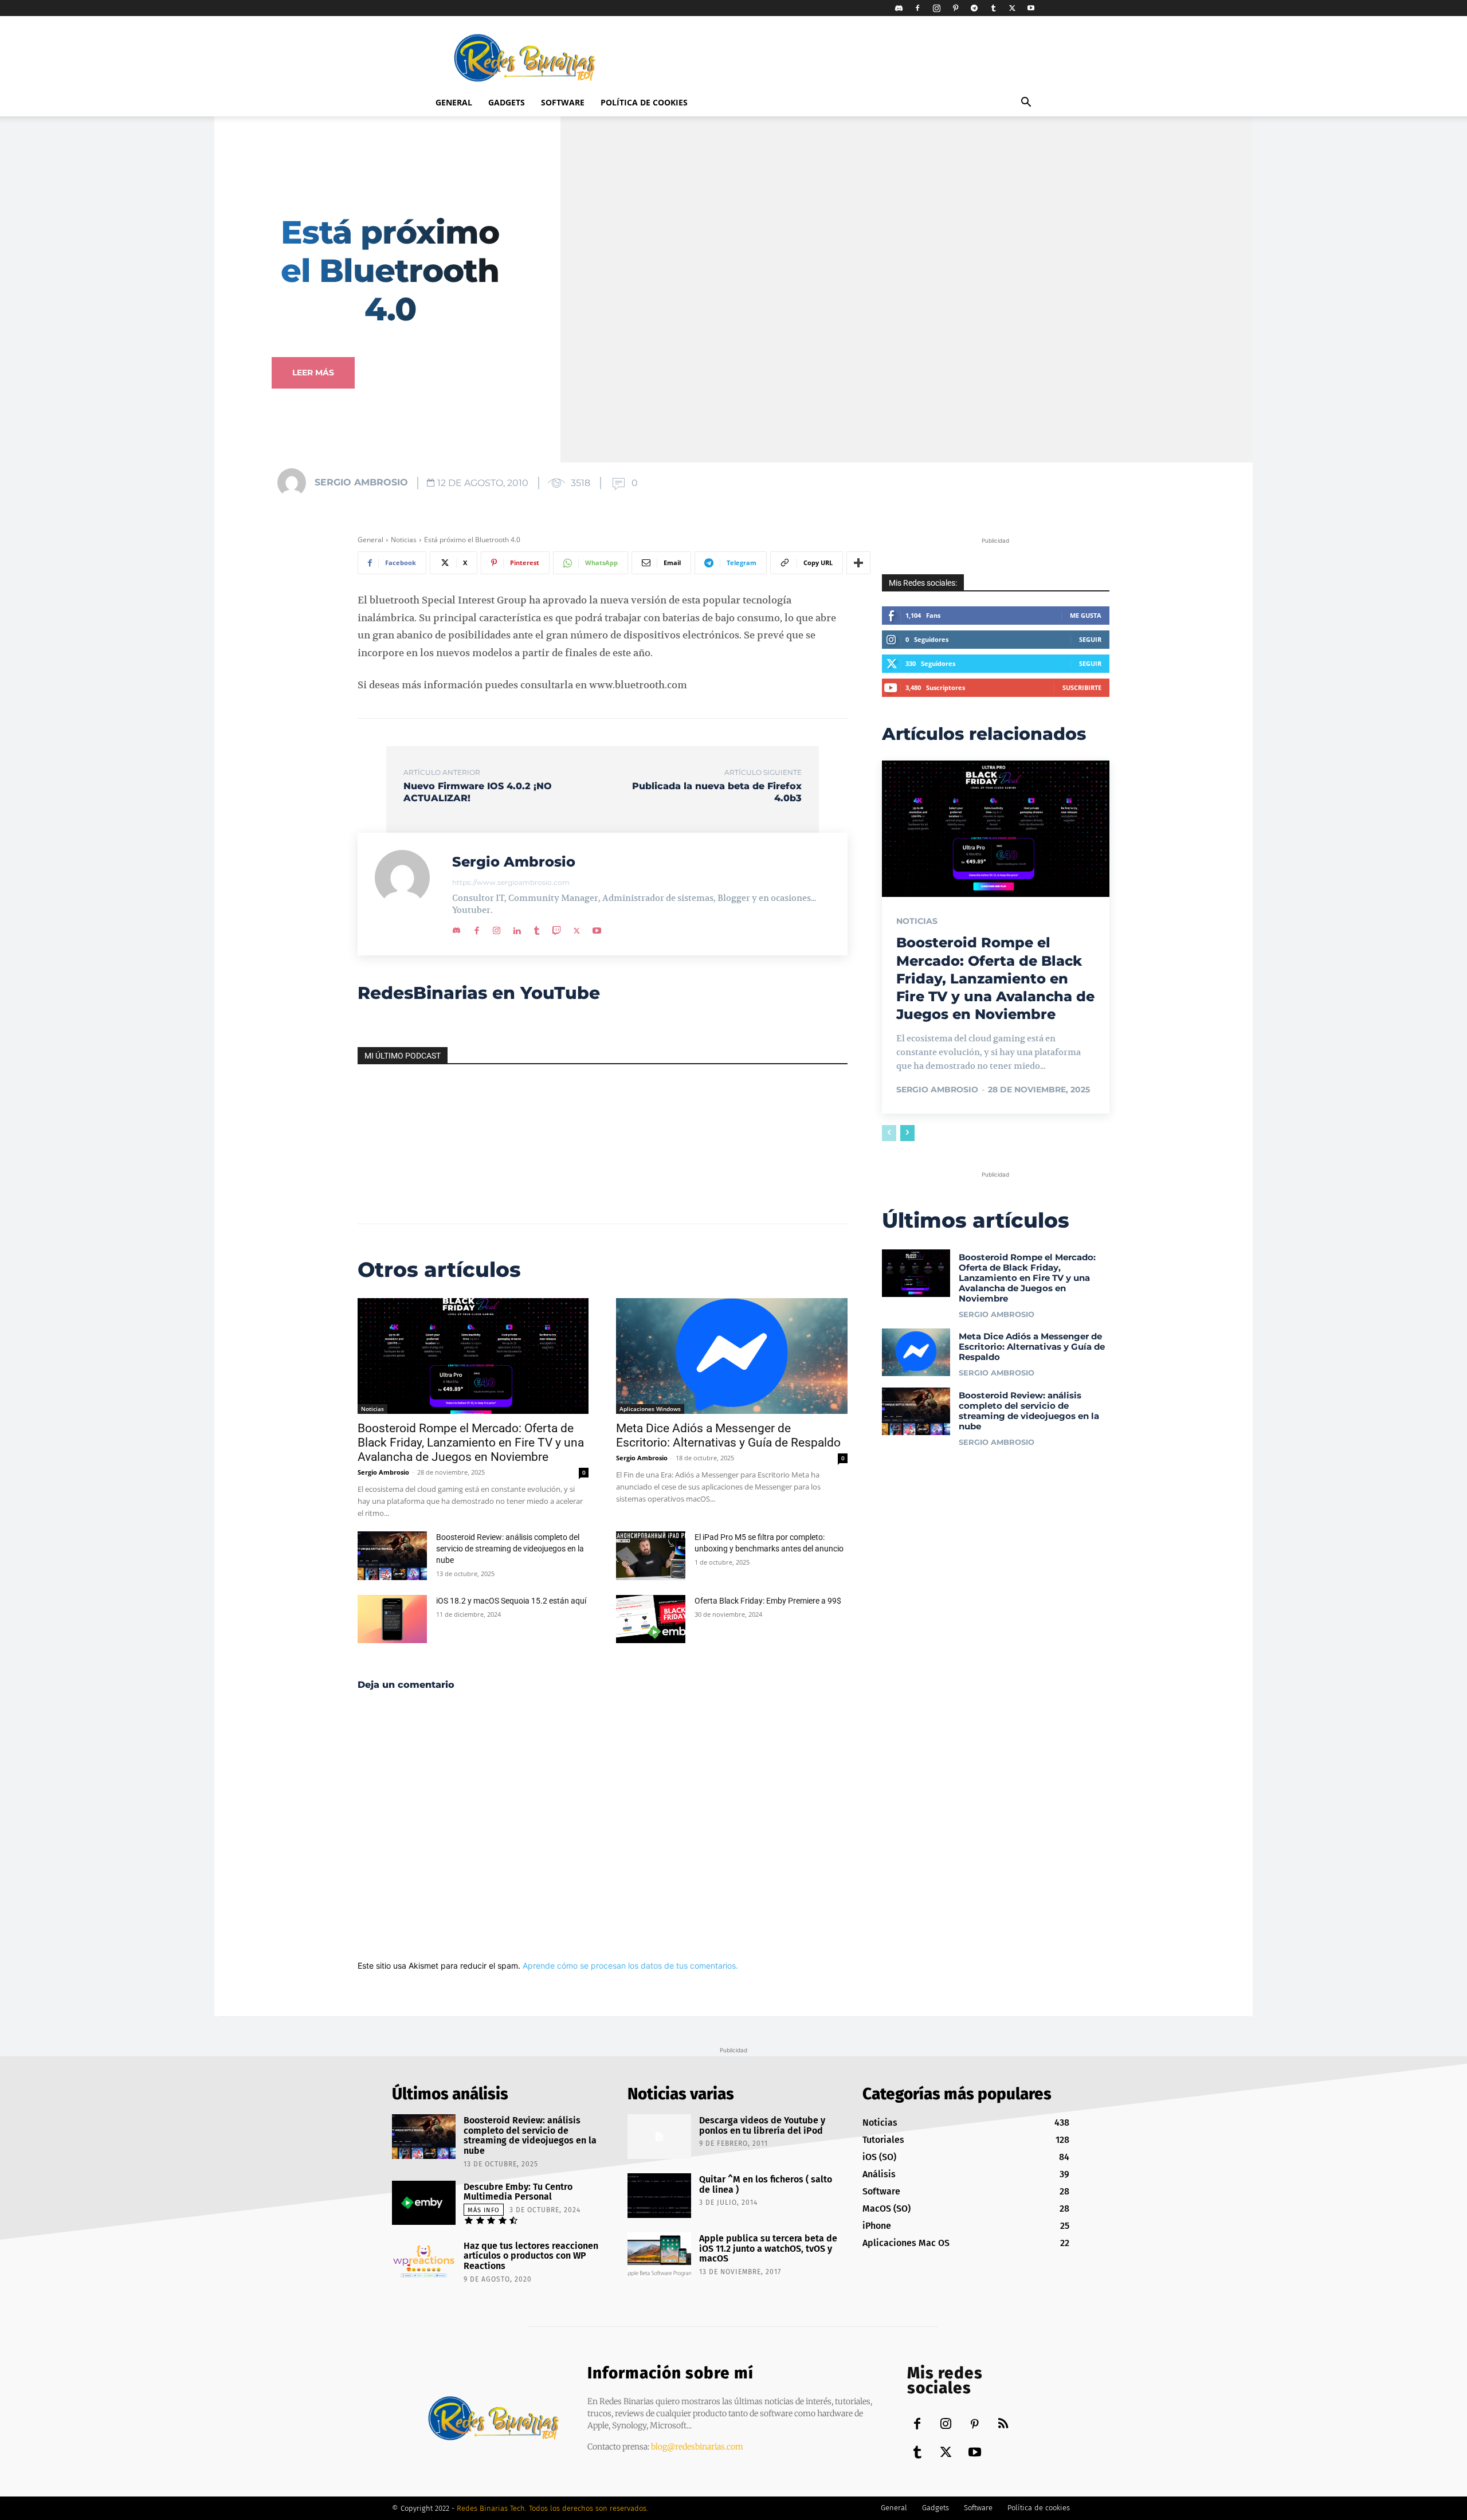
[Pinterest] (955, 8)
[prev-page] (889, 1133)
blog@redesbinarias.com (697, 2447)
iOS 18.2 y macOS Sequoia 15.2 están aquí (511, 1601)
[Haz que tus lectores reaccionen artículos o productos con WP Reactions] (424, 2262)
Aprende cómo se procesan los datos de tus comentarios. (630, 1966)
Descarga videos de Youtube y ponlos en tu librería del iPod (762, 2125)
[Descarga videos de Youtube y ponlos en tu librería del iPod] (659, 2137)
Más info (484, 2210)
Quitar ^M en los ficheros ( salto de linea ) (766, 2184)
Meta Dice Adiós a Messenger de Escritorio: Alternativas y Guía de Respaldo (728, 1435)
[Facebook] (917, 8)
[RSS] (1003, 2425)
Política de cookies (644, 102)
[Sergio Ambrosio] (295, 483)
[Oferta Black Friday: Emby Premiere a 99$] (651, 1619)
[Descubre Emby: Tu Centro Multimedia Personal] (424, 2203)
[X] (1012, 8)
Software (563, 102)
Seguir (1090, 639)
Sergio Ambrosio (361, 482)
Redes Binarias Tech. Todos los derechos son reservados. (552, 2508)
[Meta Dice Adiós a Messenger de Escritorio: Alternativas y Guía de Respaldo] (731, 1356)
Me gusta (1086, 615)
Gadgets (507, 102)
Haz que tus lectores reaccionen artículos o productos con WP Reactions (531, 2256)
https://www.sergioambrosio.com (511, 882)
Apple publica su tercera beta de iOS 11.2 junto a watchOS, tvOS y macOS (768, 2248)
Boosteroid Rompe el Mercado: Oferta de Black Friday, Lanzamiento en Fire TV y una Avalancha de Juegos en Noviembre (471, 1443)
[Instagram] (936, 8)
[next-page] (907, 1133)
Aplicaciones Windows (650, 1409)
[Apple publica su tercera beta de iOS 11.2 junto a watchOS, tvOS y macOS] (659, 2255)
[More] (858, 563)
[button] (1026, 103)
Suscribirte (1082, 687)
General (454, 102)
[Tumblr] (993, 8)
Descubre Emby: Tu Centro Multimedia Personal (518, 2192)
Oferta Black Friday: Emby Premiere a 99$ (768, 1601)
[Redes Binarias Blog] (494, 2418)
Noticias (404, 540)
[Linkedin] (517, 928)
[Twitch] (557, 928)
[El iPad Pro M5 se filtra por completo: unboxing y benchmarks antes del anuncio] (651, 1556)
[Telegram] (974, 8)
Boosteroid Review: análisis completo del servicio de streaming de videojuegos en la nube (510, 1549)
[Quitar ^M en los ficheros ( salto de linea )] (659, 2196)
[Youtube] (1031, 8)
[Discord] (899, 8)
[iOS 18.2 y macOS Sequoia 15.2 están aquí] (392, 1619)
